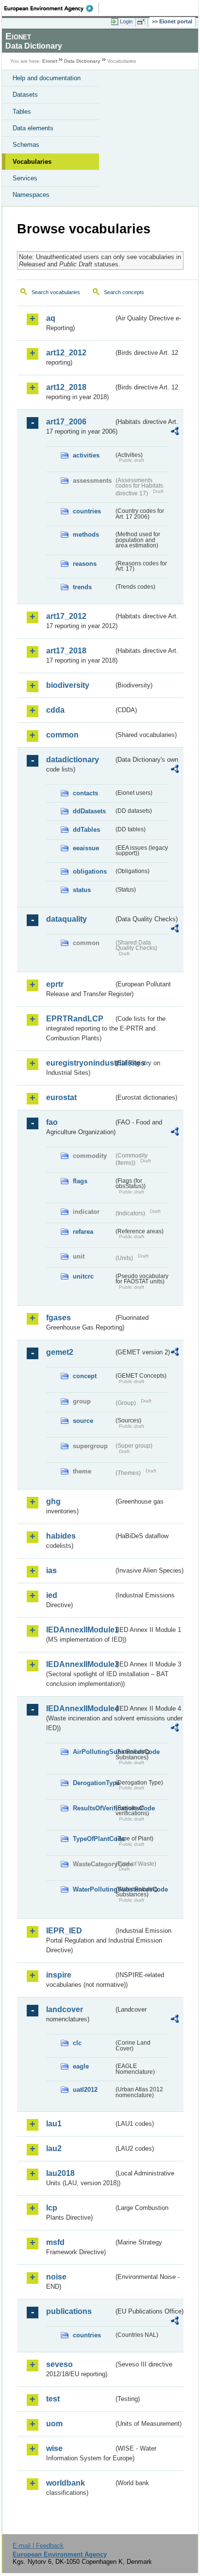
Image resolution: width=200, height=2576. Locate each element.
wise (54, 2448)
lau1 (54, 2124)
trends (82, 587)
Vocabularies (32, 162)
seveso (59, 2364)
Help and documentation (47, 78)
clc (77, 2043)
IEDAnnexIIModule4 (80, 1709)
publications (69, 2311)
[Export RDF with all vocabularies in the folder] (175, 432)
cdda (55, 710)
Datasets (25, 95)
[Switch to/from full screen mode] (143, 22)
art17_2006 (66, 422)
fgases (58, 1318)
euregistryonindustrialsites (80, 1063)
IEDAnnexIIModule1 (80, 1630)
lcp (52, 2208)
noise (56, 2277)
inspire (59, 1975)
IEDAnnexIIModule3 (80, 1664)
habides (61, 1536)
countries (87, 511)
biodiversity (68, 685)
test (53, 2399)
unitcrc (83, 1276)
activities (86, 455)
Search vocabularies (56, 292)
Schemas (26, 145)
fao (52, 1122)
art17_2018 (66, 651)
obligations (90, 871)
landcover (65, 2009)
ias (51, 1570)
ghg (53, 1501)
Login (126, 21)
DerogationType (93, 1783)
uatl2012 (85, 2090)
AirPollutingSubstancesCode (93, 1752)
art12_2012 (66, 353)
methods (86, 534)
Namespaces (31, 195)
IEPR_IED (64, 1931)
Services (25, 178)
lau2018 (60, 2173)
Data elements (33, 128)
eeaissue (86, 848)
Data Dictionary (82, 61)
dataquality (67, 919)
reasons (85, 564)
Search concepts (124, 292)
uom (54, 2424)
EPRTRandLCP (75, 1019)
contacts (85, 793)
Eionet (50, 61)
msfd (55, 2242)
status (82, 890)
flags (80, 1181)
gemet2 (60, 1352)
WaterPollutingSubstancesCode (93, 1889)
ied (52, 1595)
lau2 (54, 2148)
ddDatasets (89, 811)
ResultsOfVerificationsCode (93, 1808)
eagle (81, 2066)
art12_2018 (66, 387)
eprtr (55, 984)
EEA (52, 8)
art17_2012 (66, 616)
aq (51, 318)
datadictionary (73, 760)
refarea (83, 1232)
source (83, 1421)
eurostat (61, 1097)
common (62, 735)
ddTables (86, 830)
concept (85, 1376)
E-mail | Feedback (38, 2546)
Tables (22, 112)
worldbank (66, 2483)
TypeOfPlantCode (93, 1839)
